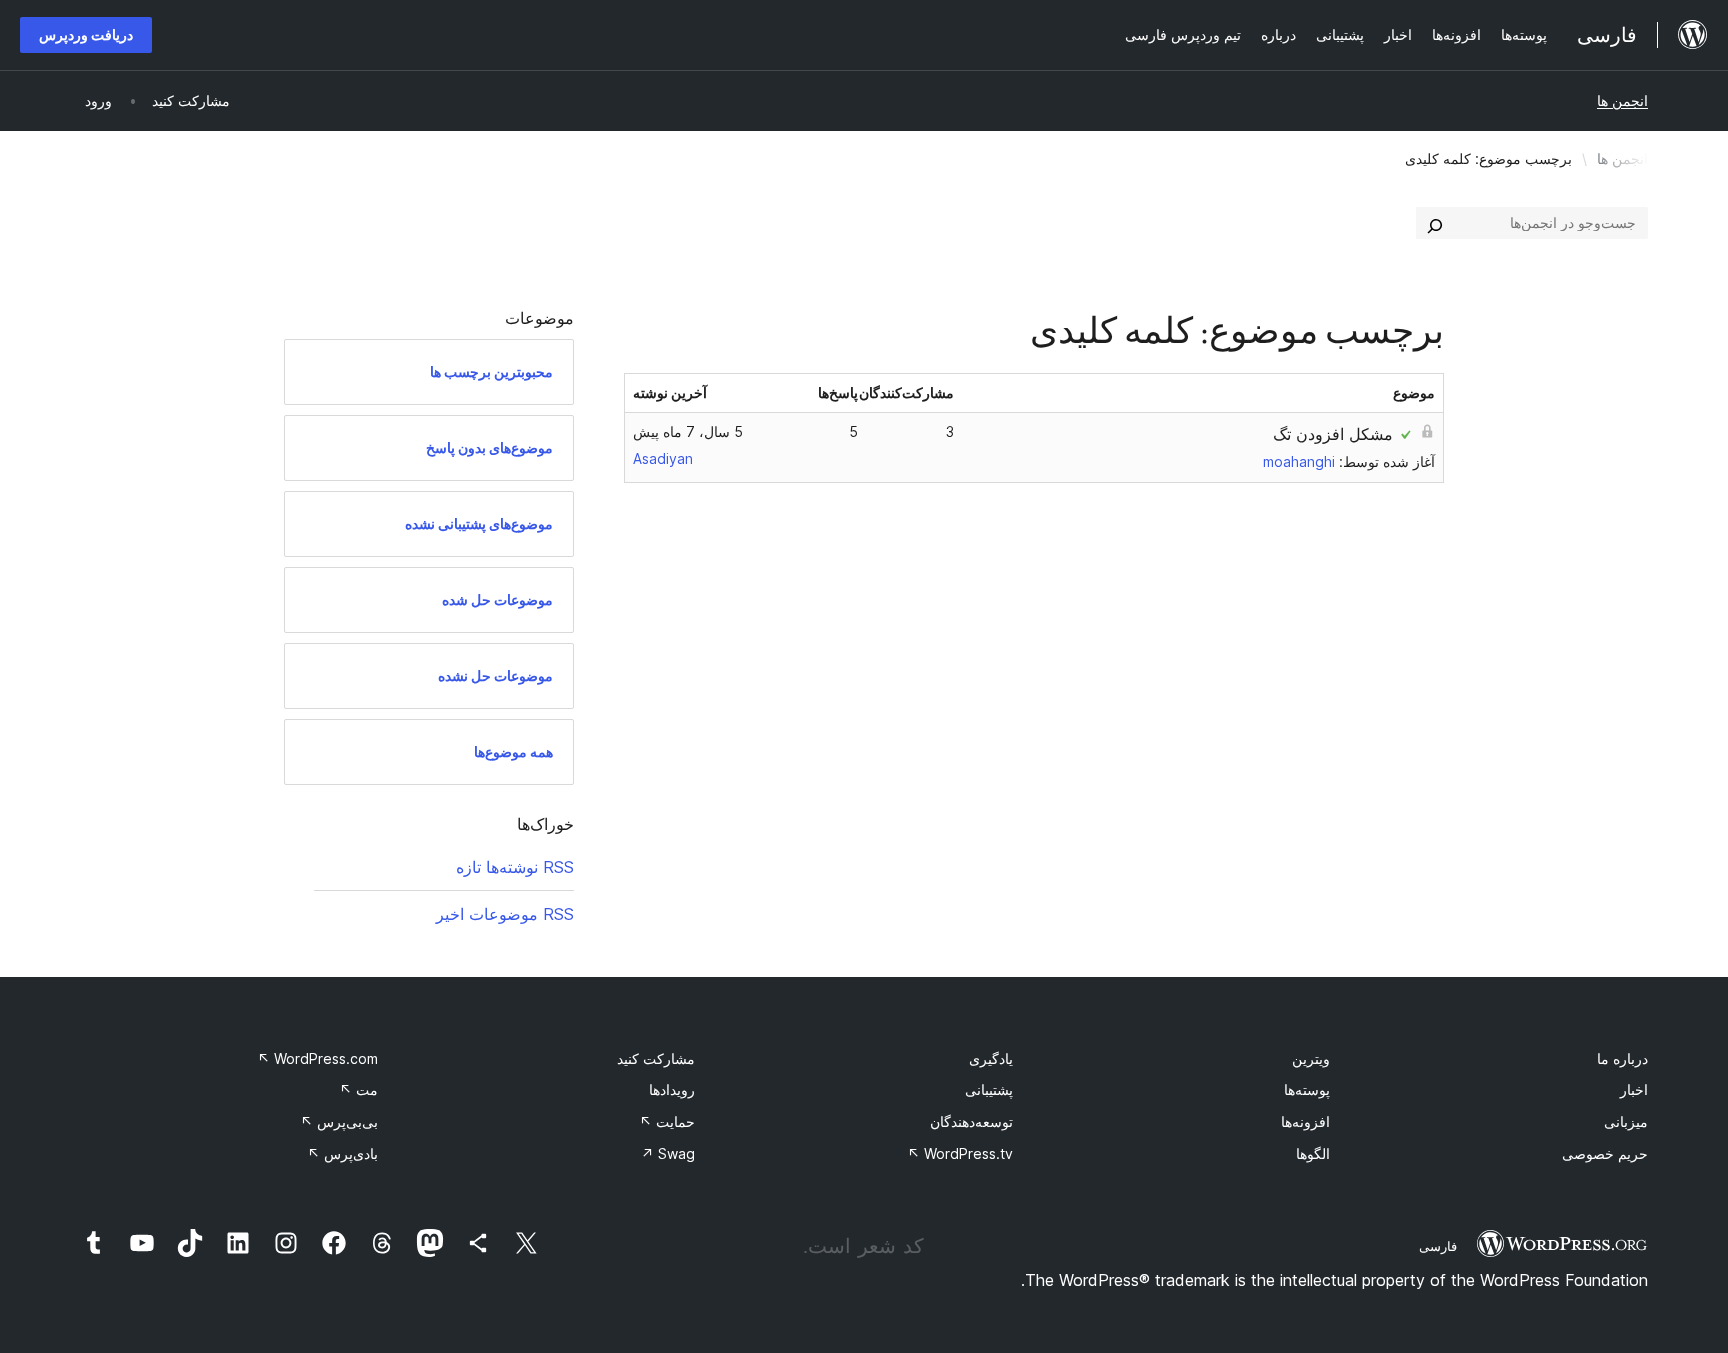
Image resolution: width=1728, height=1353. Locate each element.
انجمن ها (1622, 100)
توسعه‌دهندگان (971, 1121)
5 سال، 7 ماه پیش (688, 431)
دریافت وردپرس (86, 34)
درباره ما (1622, 1058)
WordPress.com (317, 1058)
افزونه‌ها (1305, 1121)
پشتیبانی (989, 1089)
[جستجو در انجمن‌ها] (1435, 223)
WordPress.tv (960, 1153)
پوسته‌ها (1307, 1089)
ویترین (1311, 1058)
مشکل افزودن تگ (1333, 434)
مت (358, 1089)
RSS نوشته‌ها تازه (515, 867)
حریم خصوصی (1605, 1153)
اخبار (1634, 1089)
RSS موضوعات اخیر (505, 914)
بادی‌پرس (342, 1153)
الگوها (1313, 1153)
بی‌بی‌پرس (339, 1121)
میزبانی (1626, 1121)
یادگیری (991, 1058)
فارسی (1438, 1246)
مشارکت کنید (656, 1058)
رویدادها (672, 1089)
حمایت (667, 1121)
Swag (668, 1153)
